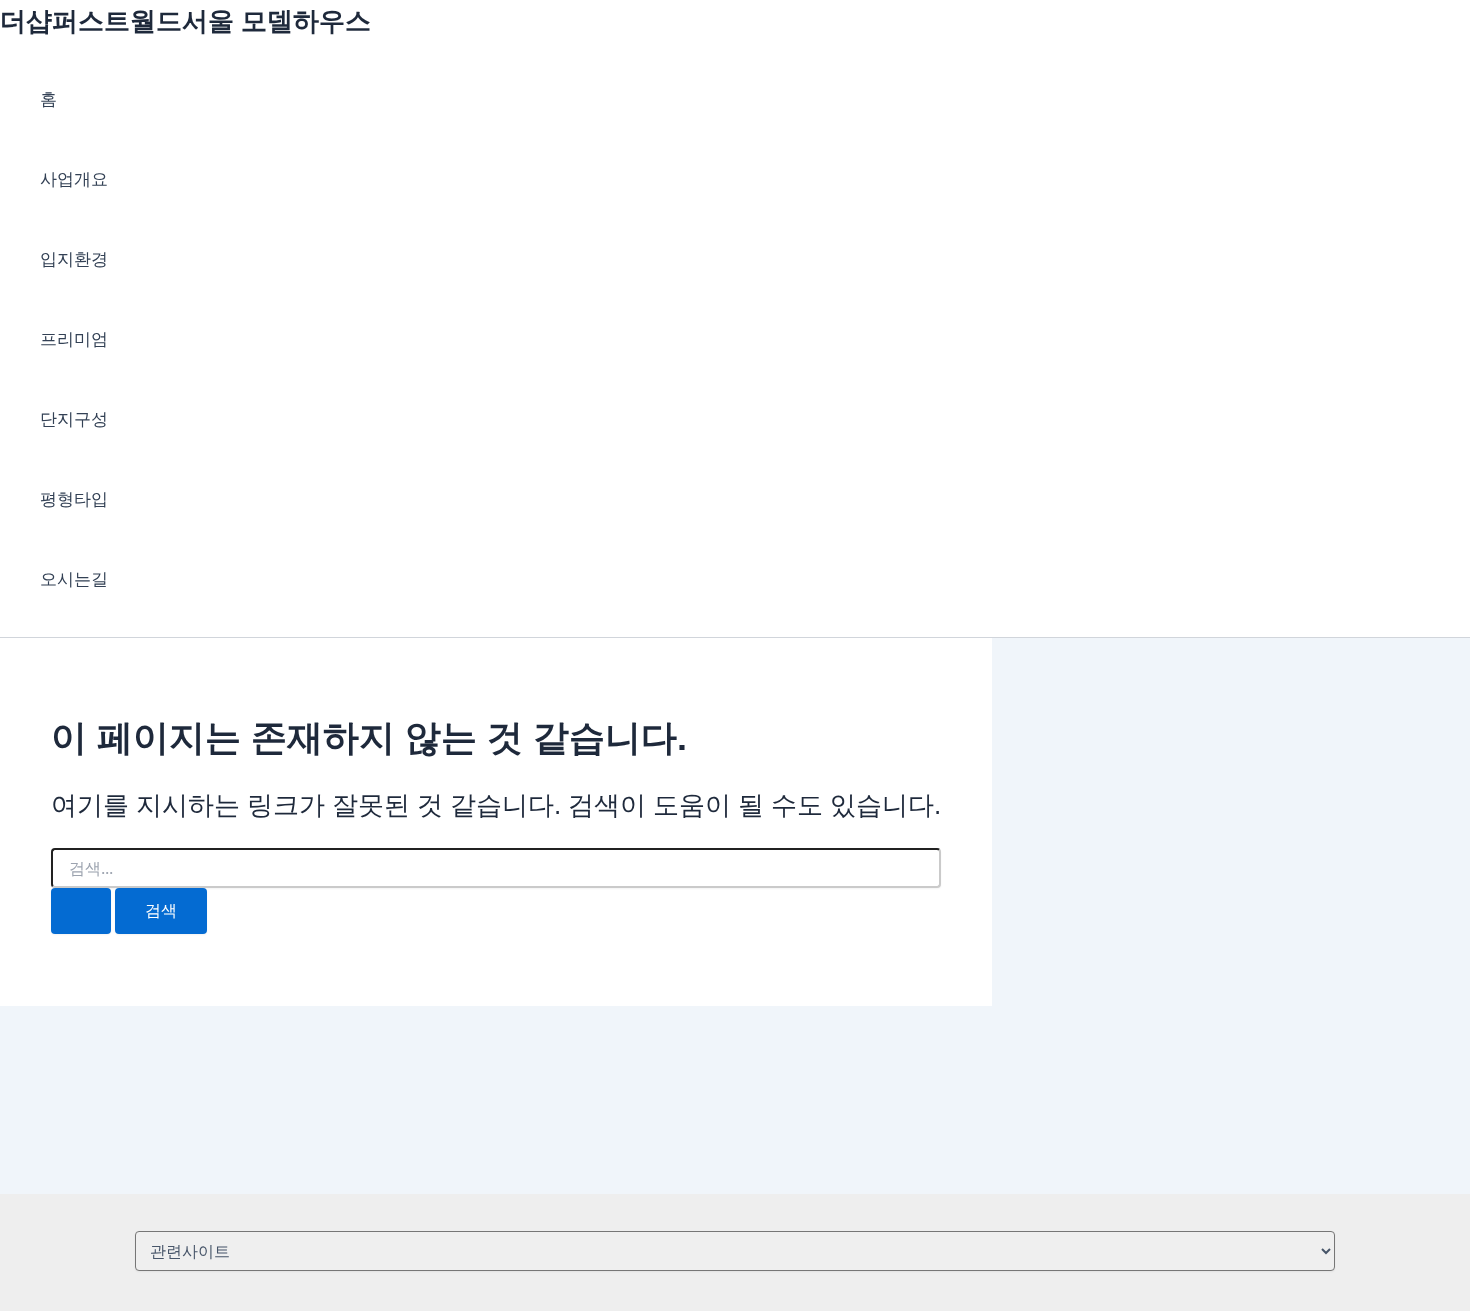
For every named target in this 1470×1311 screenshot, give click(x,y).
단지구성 (74, 419)
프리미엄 (74, 339)
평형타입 (74, 499)
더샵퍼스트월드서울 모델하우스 (185, 21)
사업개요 (74, 179)
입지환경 (74, 259)
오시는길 (74, 579)
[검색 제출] (81, 911)
